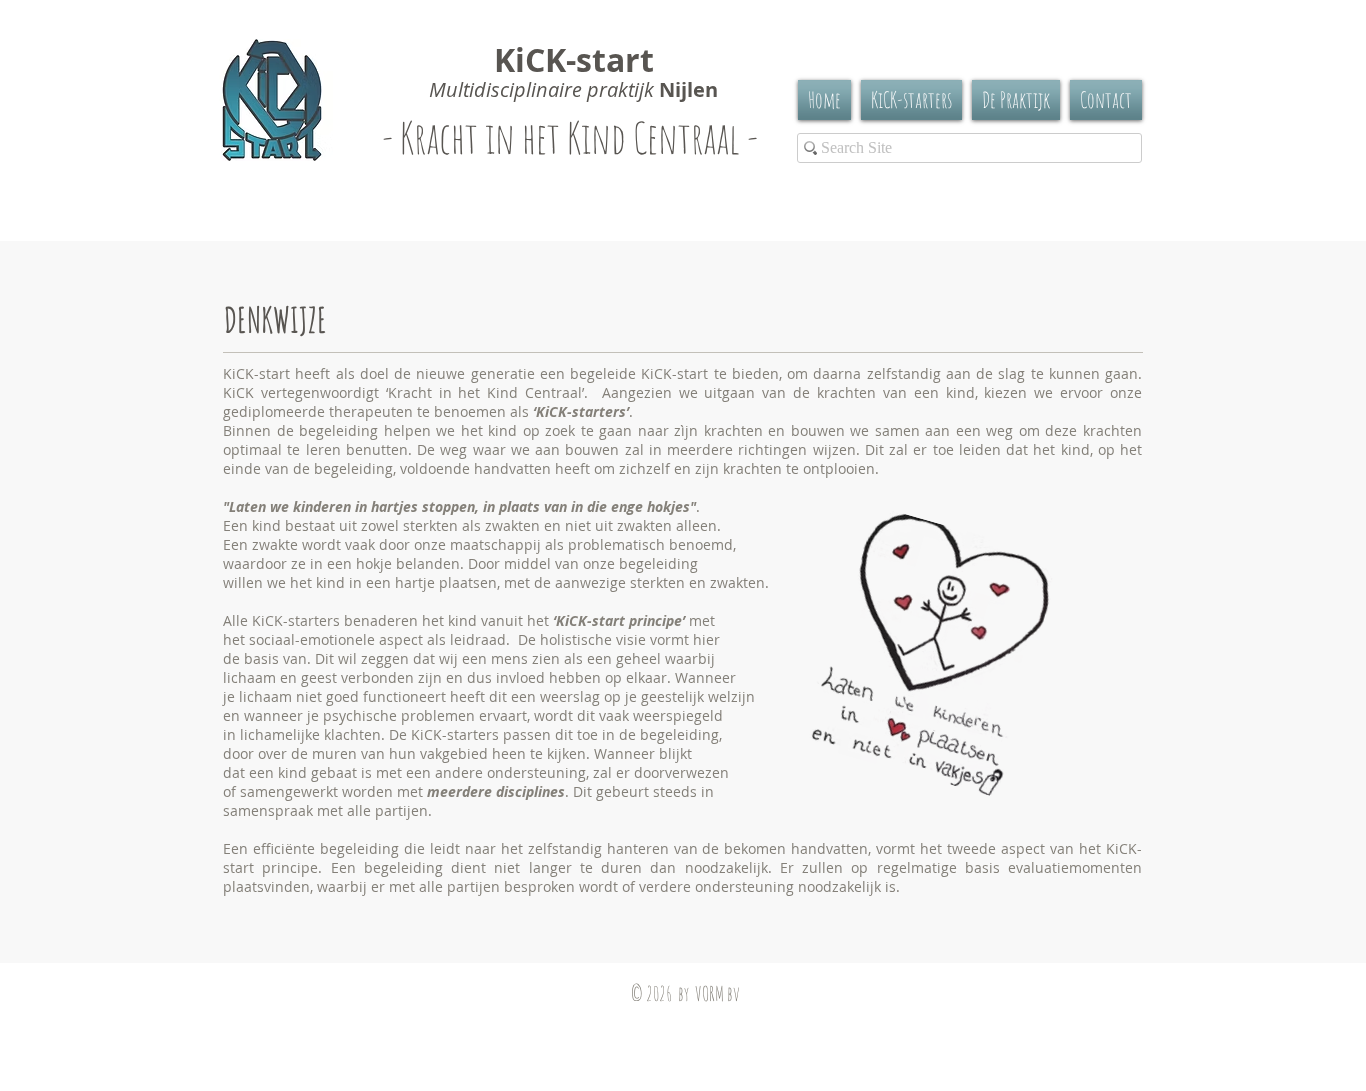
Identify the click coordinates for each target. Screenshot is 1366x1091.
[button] (1016, 100)
